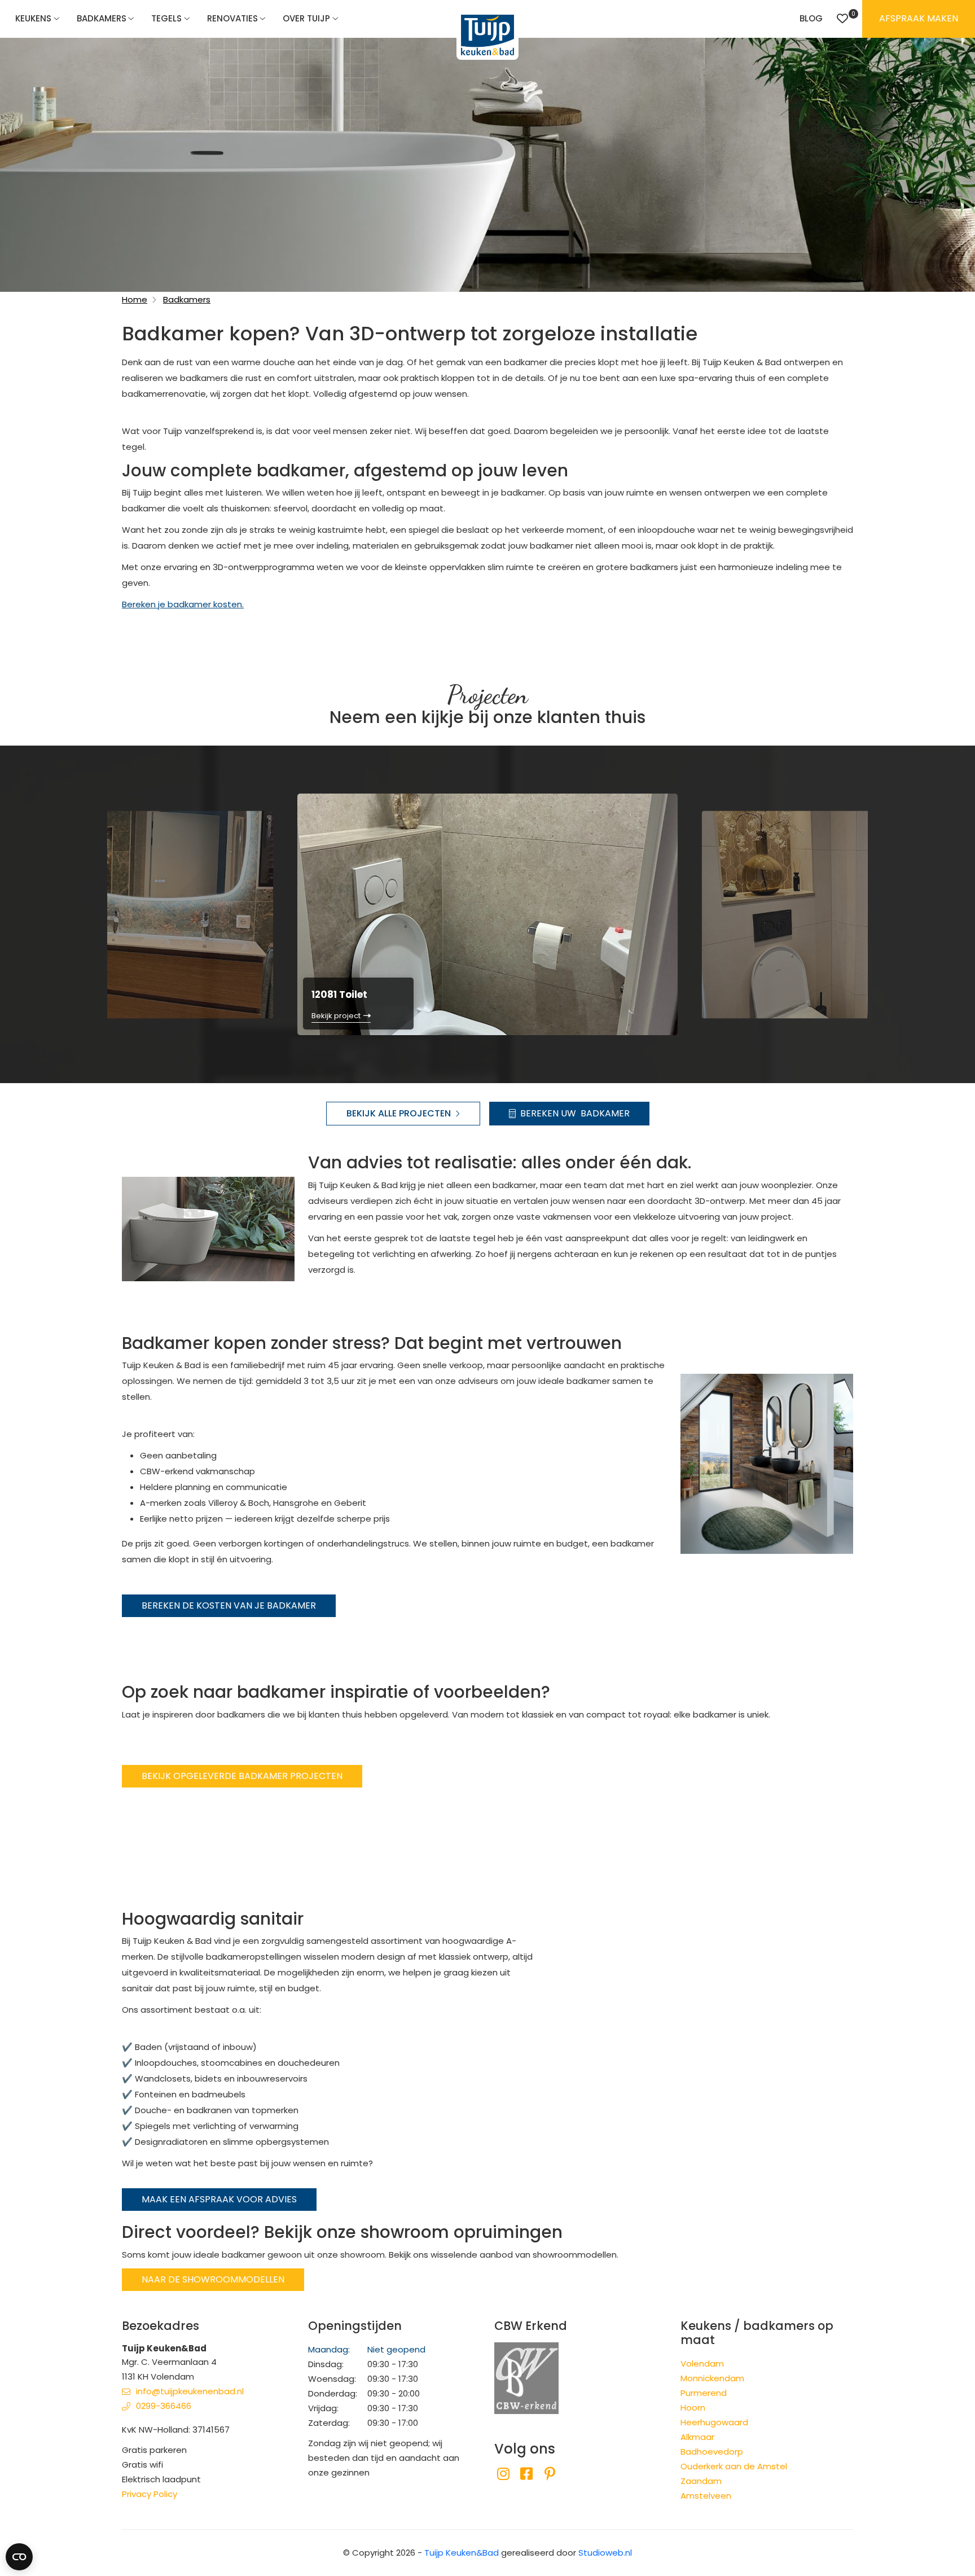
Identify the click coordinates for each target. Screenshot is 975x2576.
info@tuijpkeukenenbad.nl (190, 2391)
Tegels (166, 18)
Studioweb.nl (605, 2553)
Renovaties (232, 18)
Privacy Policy (150, 2494)
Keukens (33, 18)
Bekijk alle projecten (399, 1113)
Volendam (702, 2363)
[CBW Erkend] (526, 2377)
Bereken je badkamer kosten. (183, 604)
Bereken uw (575, 1113)
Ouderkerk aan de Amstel (734, 2466)
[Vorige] (89, 913)
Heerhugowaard (714, 2422)
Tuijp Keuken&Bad (462, 2553)
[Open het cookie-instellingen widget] (19, 2557)
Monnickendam (712, 2378)
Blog (811, 18)
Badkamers (102, 18)
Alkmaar (697, 2437)
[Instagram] (503, 2474)
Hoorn (693, 2408)
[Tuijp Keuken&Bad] (488, 35)
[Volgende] (886, 913)
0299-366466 (164, 2406)
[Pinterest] (550, 2474)
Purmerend (704, 2393)
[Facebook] (526, 2474)
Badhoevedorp (712, 2452)
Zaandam (701, 2481)
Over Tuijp (306, 18)
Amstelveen (706, 2496)
